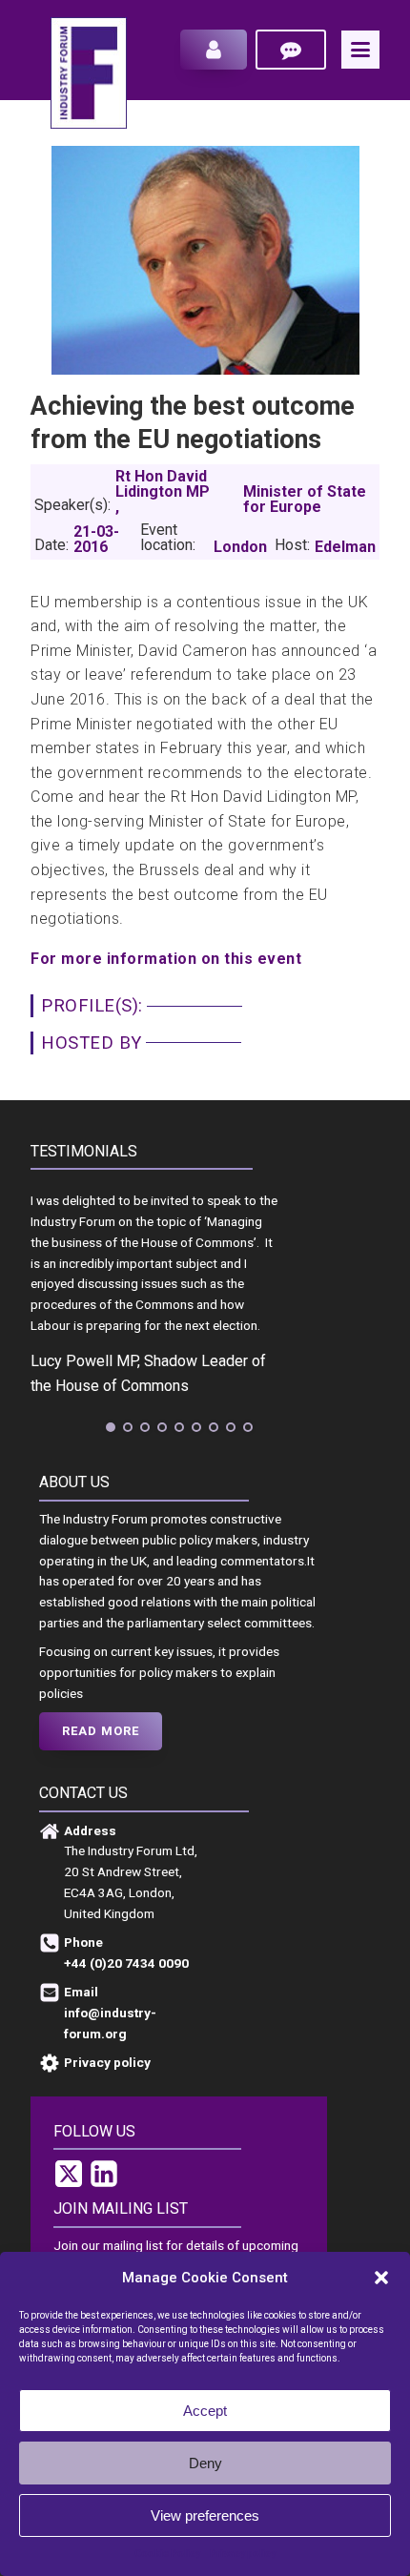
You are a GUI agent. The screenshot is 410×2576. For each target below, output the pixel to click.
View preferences (205, 2515)
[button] (381, 2278)
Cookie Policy (167, 2554)
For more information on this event (166, 959)
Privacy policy (243, 2554)
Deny (205, 2463)
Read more (101, 1731)
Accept (205, 2411)
